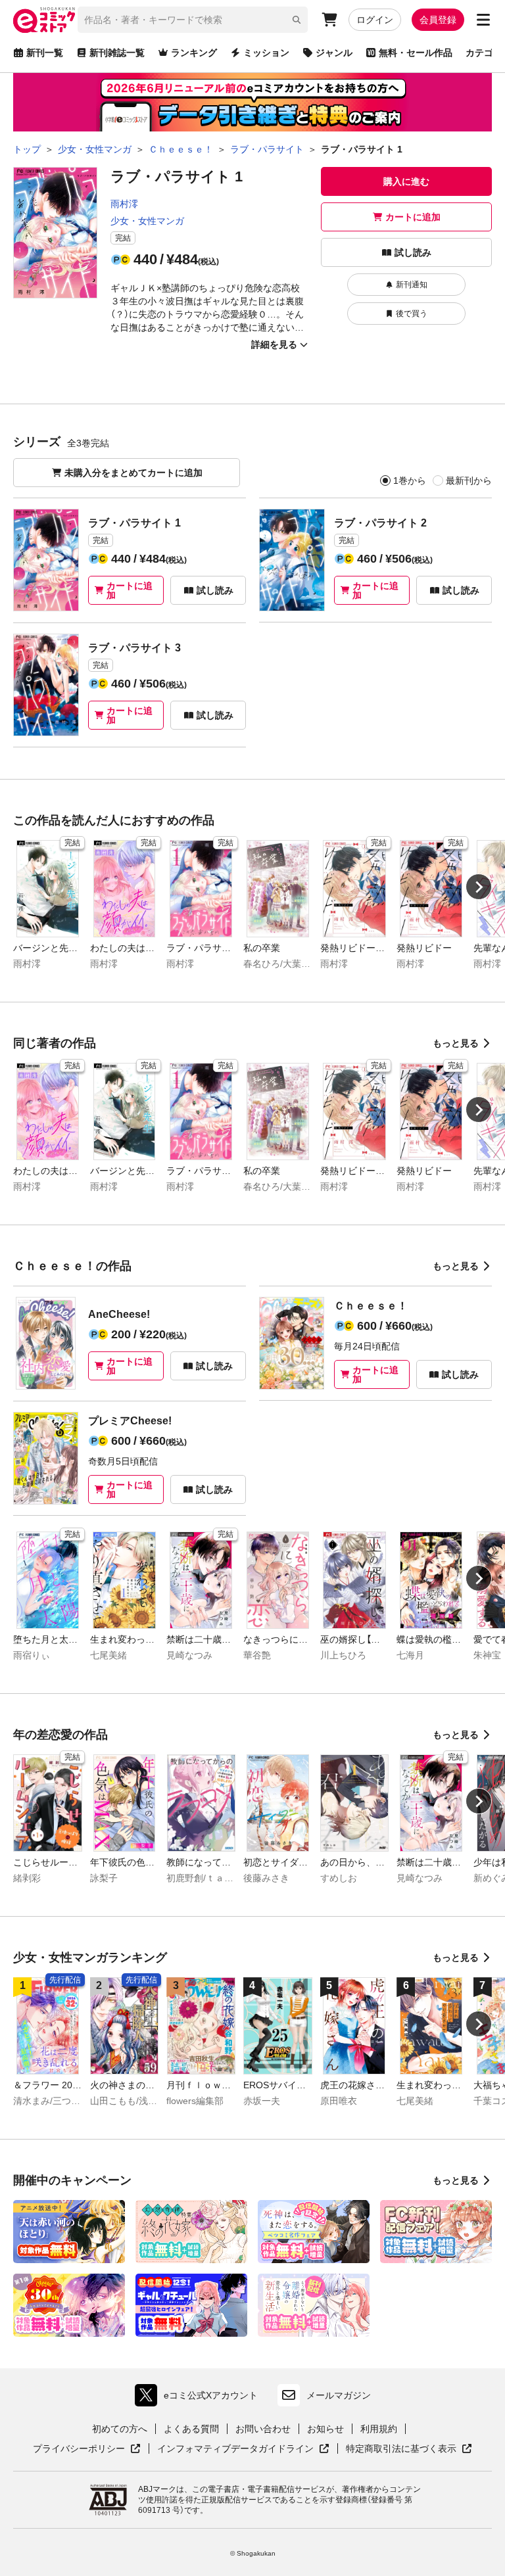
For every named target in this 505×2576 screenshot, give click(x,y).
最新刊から (469, 480)
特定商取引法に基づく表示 (409, 2449)
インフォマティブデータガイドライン (235, 2449)
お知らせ (325, 2429)
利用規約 (379, 2429)
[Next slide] (479, 887)
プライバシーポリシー (87, 2449)
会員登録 (438, 20)
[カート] (329, 20)
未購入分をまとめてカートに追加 (133, 473)
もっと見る (456, 1043)
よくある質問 (191, 2429)
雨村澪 (124, 204)
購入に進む (406, 181)
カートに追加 (413, 217)
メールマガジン (339, 2395)
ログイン (375, 20)
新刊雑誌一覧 (117, 53)
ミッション (266, 53)
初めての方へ (120, 2429)
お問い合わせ (263, 2429)
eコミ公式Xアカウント (200, 2398)
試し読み (413, 252)
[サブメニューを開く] (483, 20)
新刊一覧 (45, 53)
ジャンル (334, 53)
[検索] (297, 20)
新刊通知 (412, 285)
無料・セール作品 (416, 53)
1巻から (410, 480)
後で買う (412, 314)
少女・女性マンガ (147, 221)
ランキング (194, 53)
